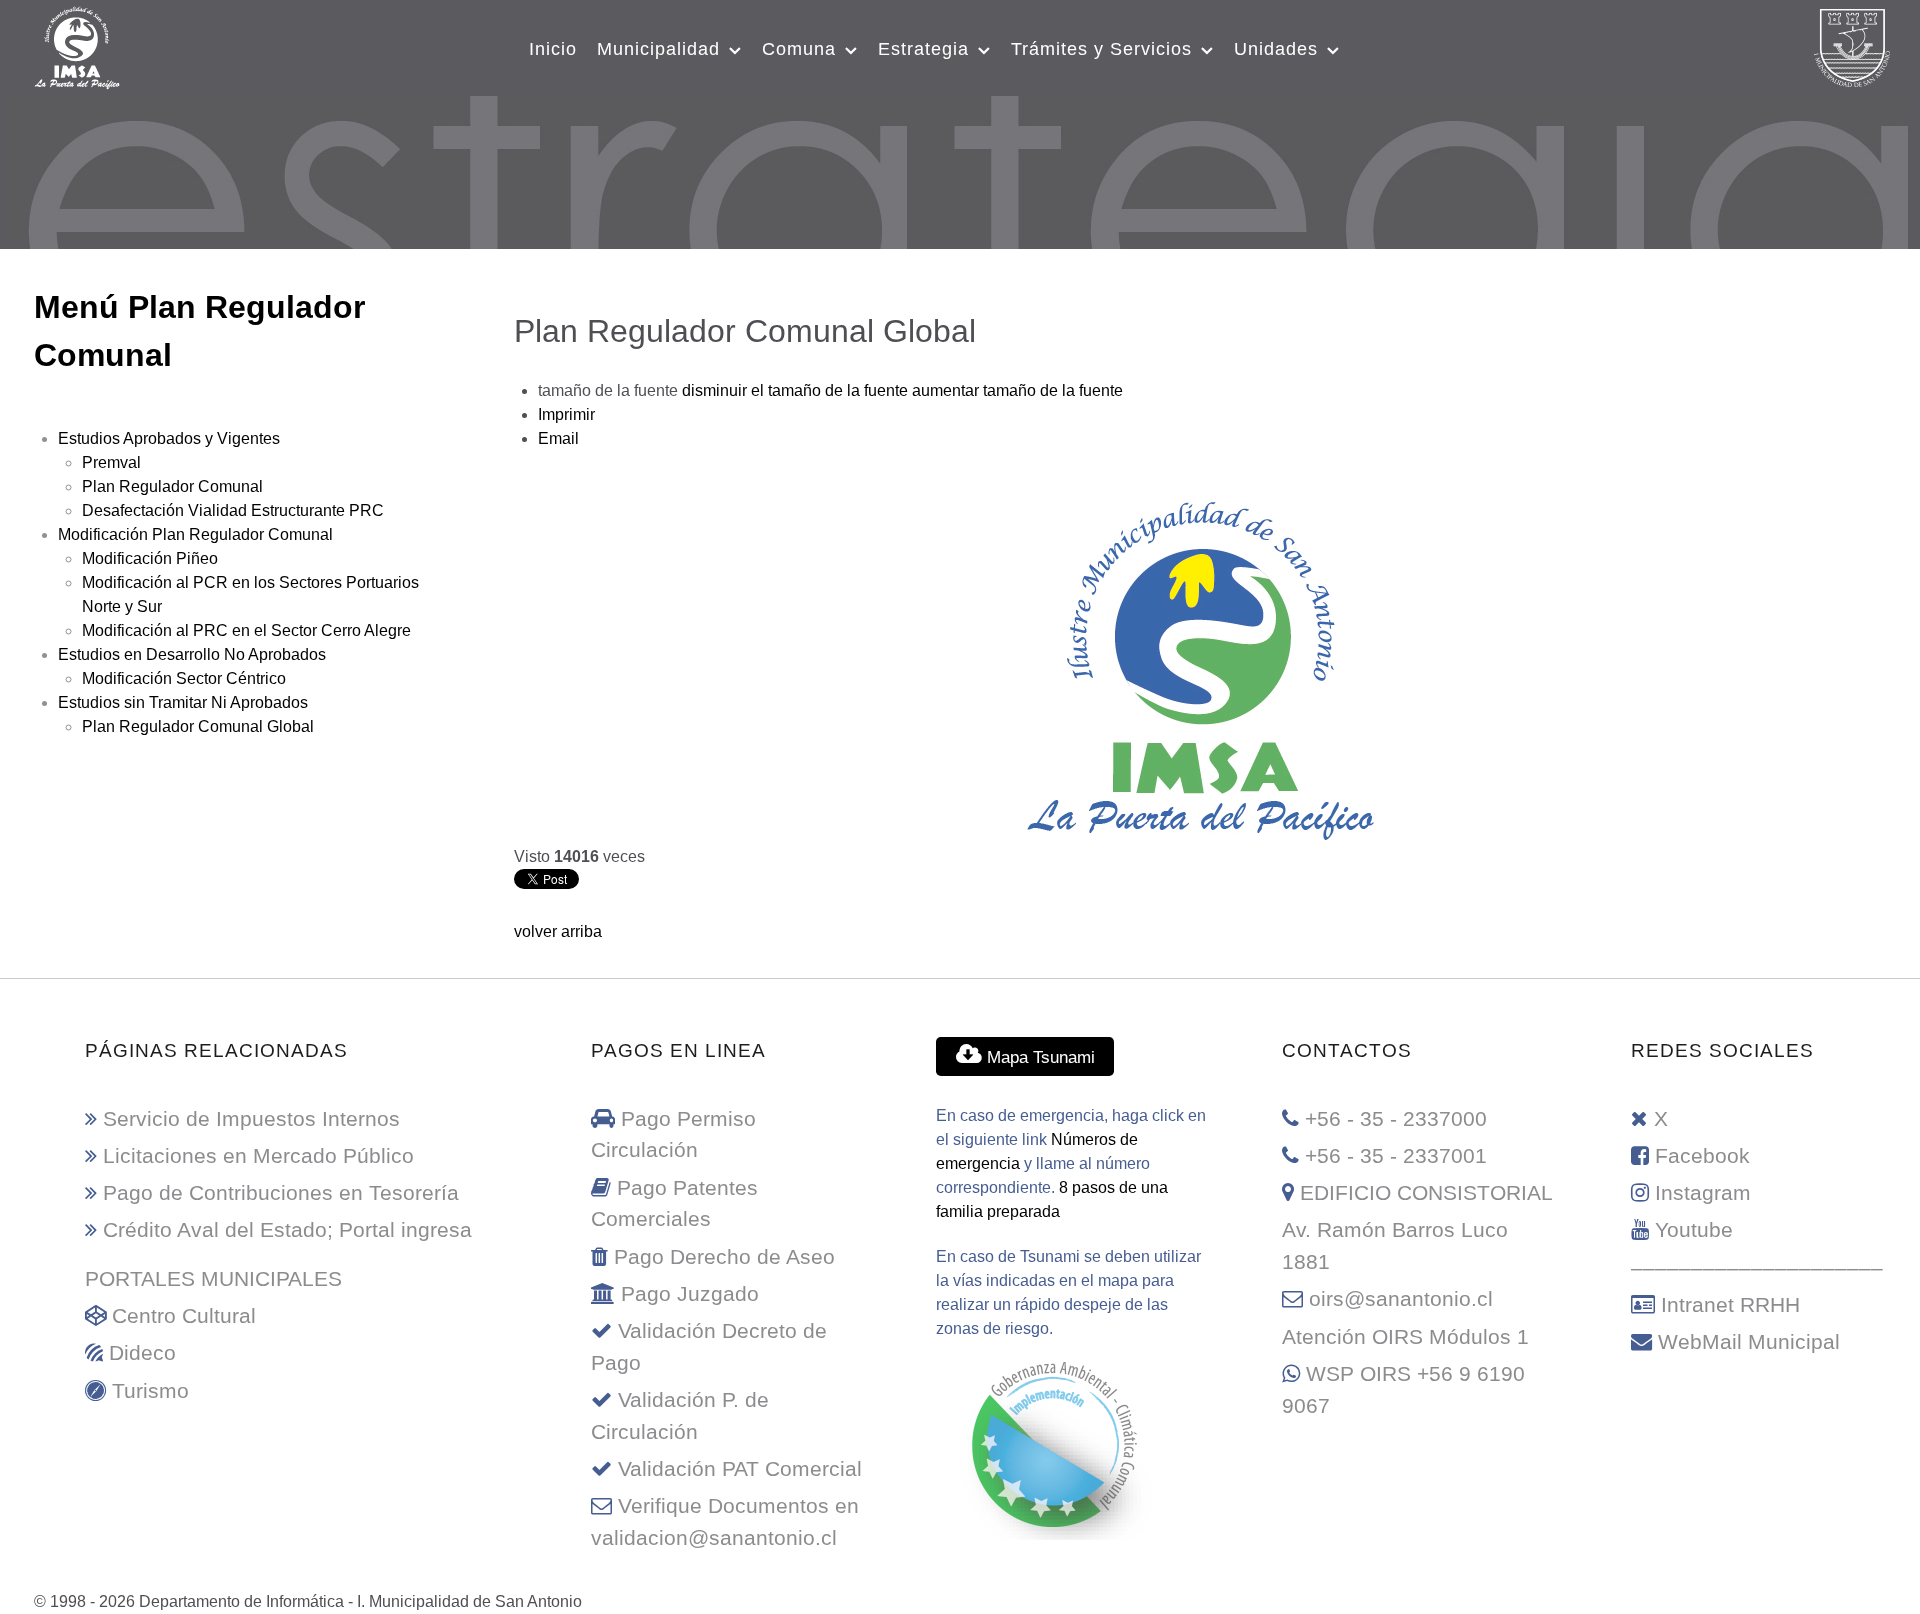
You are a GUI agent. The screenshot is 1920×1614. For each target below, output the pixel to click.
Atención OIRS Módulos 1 (1405, 1336)
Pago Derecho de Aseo (724, 1256)
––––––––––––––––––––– (1757, 1267)
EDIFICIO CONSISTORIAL (1426, 1192)
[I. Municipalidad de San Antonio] (77, 45)
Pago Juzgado (690, 1293)
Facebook (1702, 1155)
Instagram (1703, 1192)
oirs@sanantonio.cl (1401, 1298)
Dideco (142, 1352)
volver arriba (558, 931)
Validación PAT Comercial (740, 1468)
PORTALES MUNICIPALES (213, 1278)
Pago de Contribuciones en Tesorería (281, 1192)
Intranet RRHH (1730, 1304)
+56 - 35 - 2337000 (1396, 1118)
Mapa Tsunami (1038, 1057)
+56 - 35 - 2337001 (1396, 1155)
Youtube (1694, 1229)
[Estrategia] (960, 169)
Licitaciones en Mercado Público (258, 1155)
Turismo (150, 1390)
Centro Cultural (184, 1315)
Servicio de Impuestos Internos (251, 1118)
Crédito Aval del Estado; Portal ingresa (287, 1229)
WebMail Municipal (1749, 1341)
